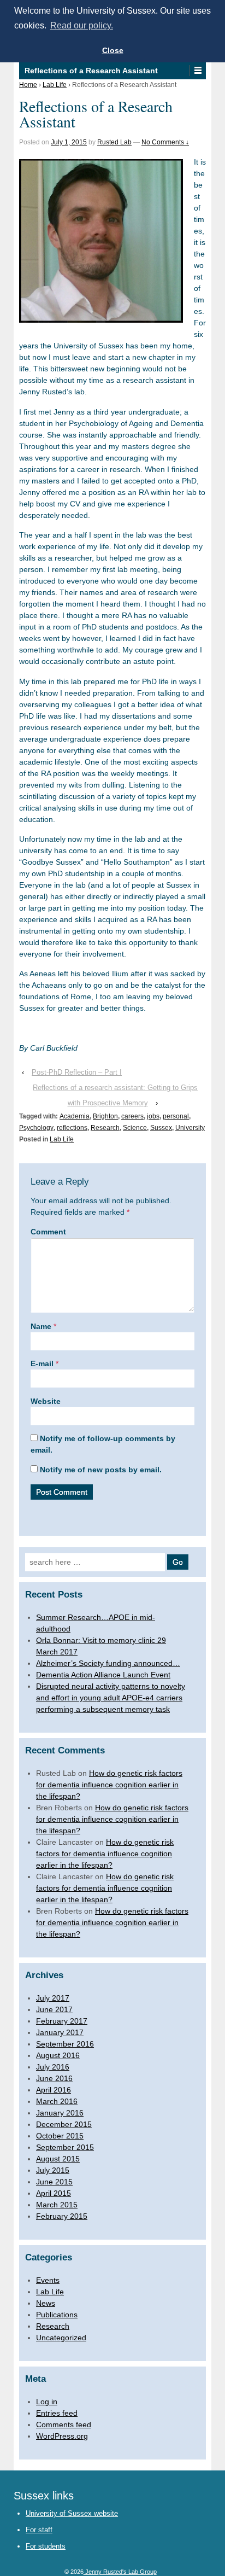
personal (176, 1116)
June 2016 (54, 2078)
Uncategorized (61, 2338)
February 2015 (62, 2216)
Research (105, 1128)
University (190, 1128)
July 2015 (53, 2170)
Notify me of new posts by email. (101, 1470)
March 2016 (57, 2101)
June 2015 (54, 2182)
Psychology (36, 1128)
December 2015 (64, 2124)
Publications (57, 2315)
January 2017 (60, 2032)
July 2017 (53, 1998)
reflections (72, 1128)
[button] (197, 71)
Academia (75, 1116)
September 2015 (65, 2147)
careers (132, 1116)
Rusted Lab (114, 142)
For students (46, 2546)
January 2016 (60, 2113)
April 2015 (54, 2193)
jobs (153, 1116)
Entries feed (57, 2413)
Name (41, 1326)
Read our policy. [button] (82, 25)
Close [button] (113, 50)
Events (48, 2280)
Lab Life (55, 85)
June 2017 (54, 2009)
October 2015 (60, 2136)
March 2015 (57, 2205)
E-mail (42, 1363)
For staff (39, 2530)
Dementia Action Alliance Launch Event (103, 1675)
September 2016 (65, 2044)
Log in (47, 2402)
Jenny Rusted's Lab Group (120, 2572)
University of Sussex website (72, 2513)
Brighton (105, 1116)
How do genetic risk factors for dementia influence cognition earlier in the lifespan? (109, 1785)
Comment (48, 1232)
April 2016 (54, 2090)
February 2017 (62, 2021)
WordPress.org (62, 2436)
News (46, 2303)
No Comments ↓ (165, 142)
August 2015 (58, 2159)
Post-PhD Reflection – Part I (77, 1072)
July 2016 (53, 2067)
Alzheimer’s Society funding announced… (108, 1663)
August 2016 (58, 2055)
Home (28, 85)
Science (135, 1128)
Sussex (161, 1128)
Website (46, 1401)
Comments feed (64, 2425)
